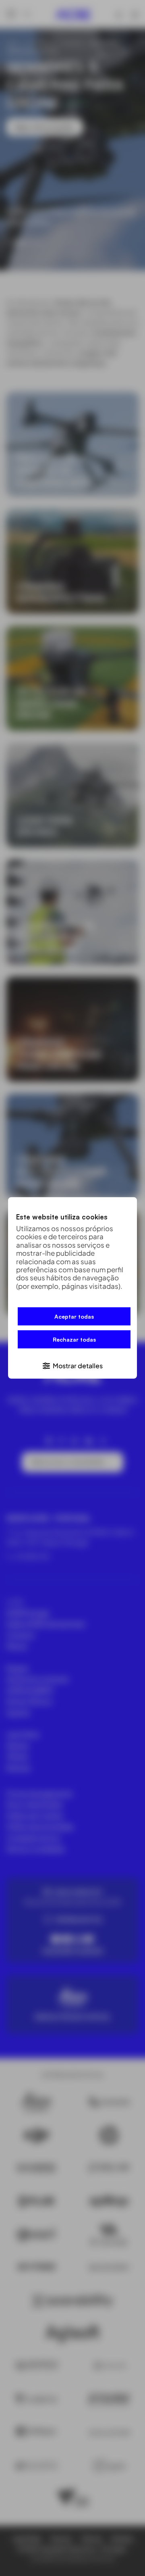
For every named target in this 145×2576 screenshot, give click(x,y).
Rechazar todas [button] (74, 1339)
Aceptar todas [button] (74, 1316)
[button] (72, 1365)
